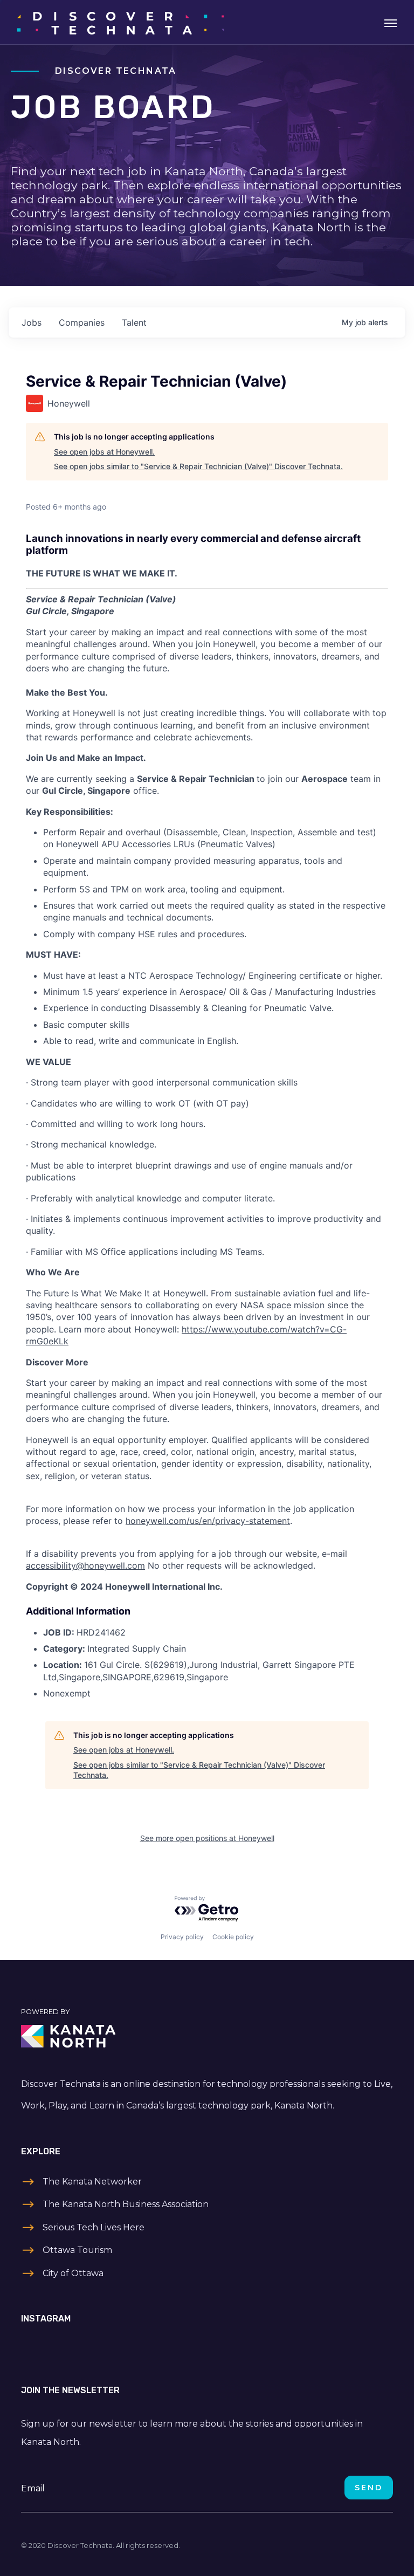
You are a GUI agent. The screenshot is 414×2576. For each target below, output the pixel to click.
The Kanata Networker (92, 2182)
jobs (32, 322)
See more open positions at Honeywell (207, 1838)
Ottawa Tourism (77, 2250)
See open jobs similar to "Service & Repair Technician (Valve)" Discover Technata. (198, 466)
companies (82, 322)
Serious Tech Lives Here (94, 2227)
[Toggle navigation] (391, 22)
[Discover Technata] (120, 22)
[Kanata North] (207, 2036)
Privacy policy (182, 1937)
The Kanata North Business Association (126, 2204)
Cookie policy (233, 1937)
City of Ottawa (73, 2273)
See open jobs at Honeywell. (104, 452)
